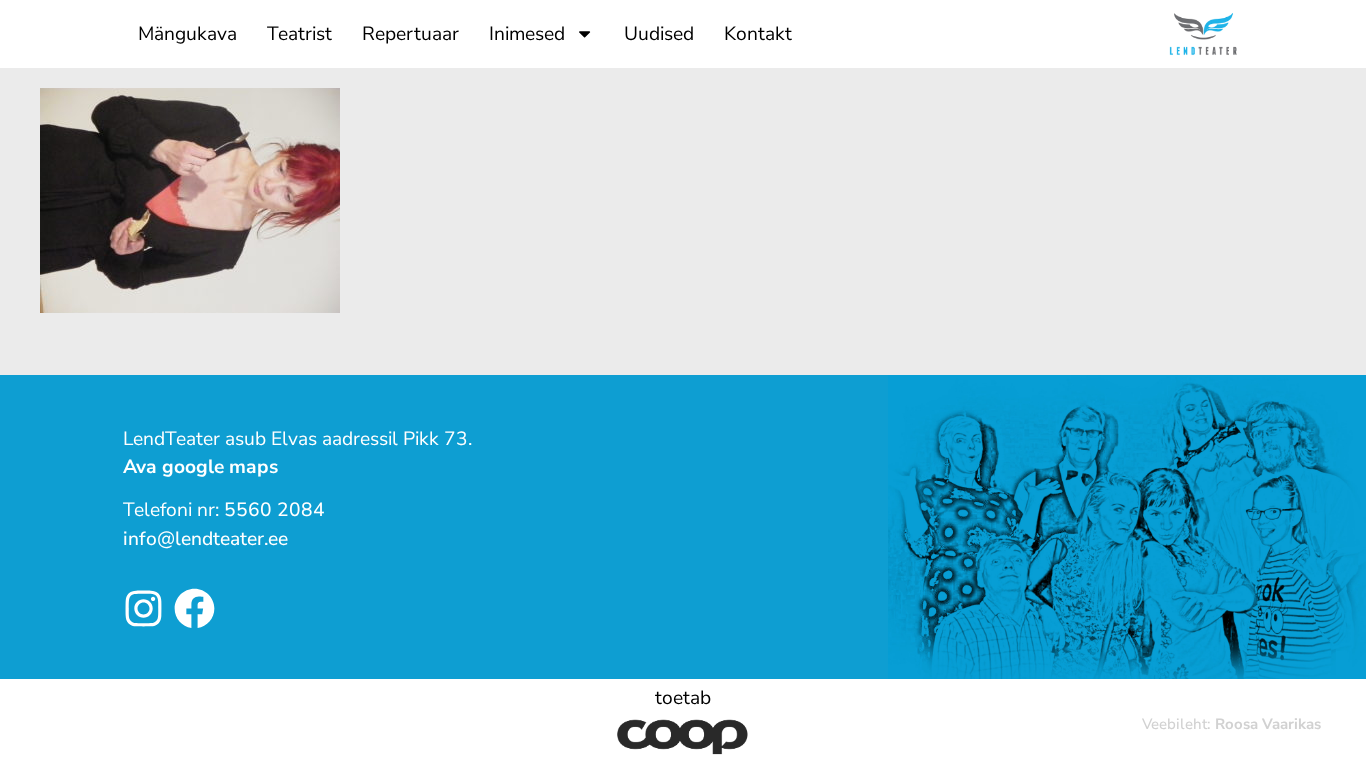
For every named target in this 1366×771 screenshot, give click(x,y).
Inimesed (527, 34)
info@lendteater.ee (205, 539)
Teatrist (299, 34)
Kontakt (758, 34)
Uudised (659, 34)
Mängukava (187, 34)
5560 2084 (274, 510)
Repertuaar (410, 34)
